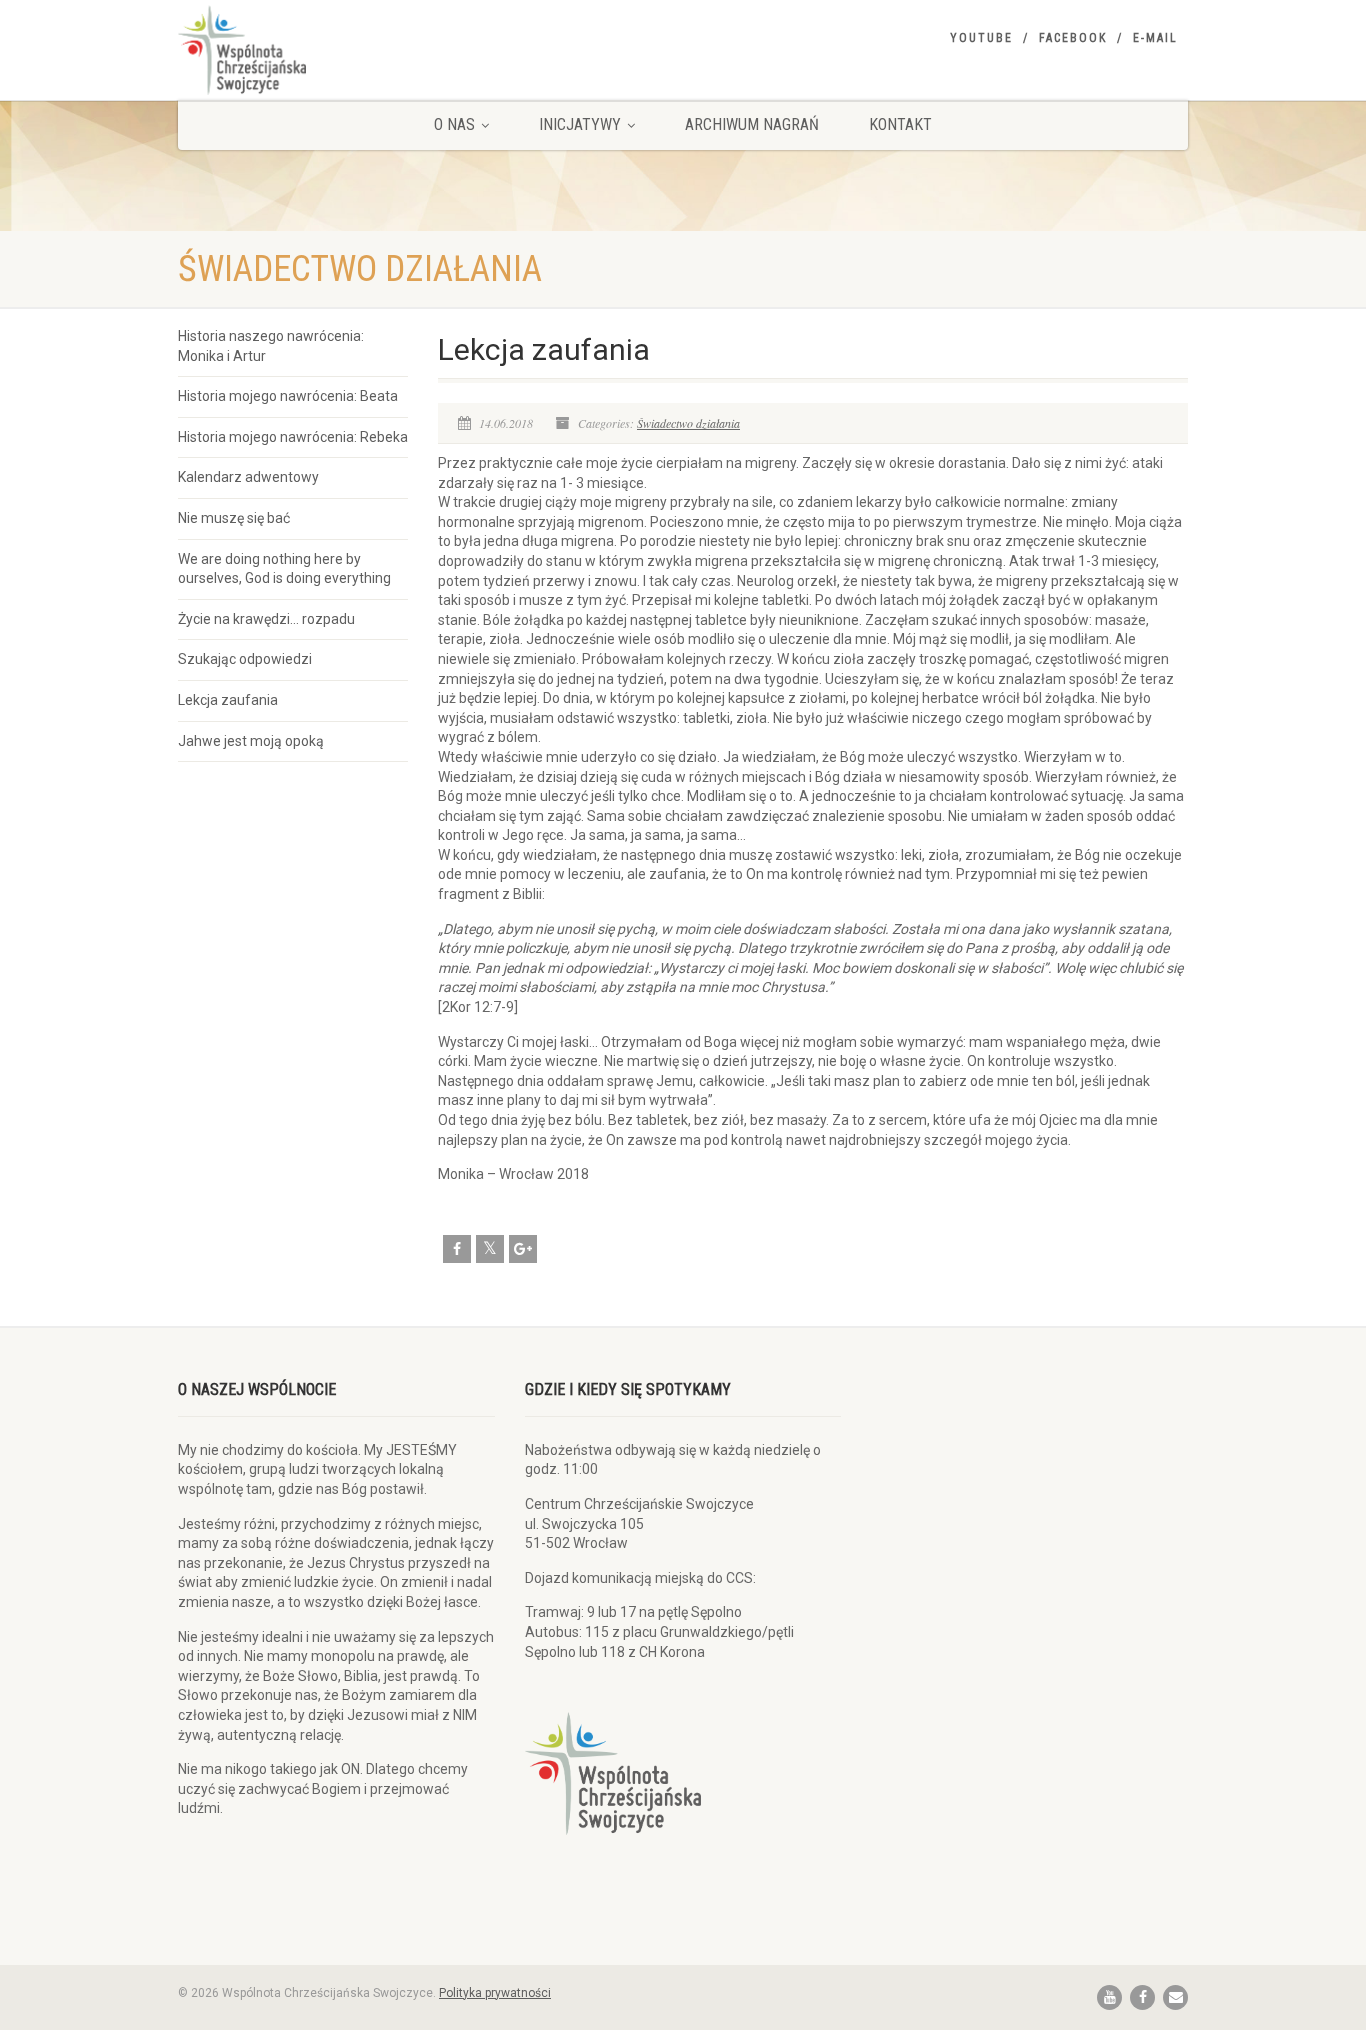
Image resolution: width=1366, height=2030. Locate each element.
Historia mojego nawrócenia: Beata (288, 396)
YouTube (981, 38)
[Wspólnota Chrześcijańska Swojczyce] (336, 50)
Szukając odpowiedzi (245, 659)
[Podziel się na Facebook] (457, 1249)
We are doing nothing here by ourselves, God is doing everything (284, 569)
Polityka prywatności (495, 1993)
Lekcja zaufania (228, 700)
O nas (454, 124)
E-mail (1155, 38)
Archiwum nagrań (752, 124)
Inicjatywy (580, 124)
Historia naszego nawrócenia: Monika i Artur (271, 346)
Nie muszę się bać (234, 518)
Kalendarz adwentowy (248, 477)
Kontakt (900, 124)
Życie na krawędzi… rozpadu (266, 619)
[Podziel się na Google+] (523, 1249)
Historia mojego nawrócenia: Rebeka (293, 437)
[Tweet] (490, 1249)
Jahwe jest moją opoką (251, 741)
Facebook (1073, 38)
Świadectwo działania (688, 423)
